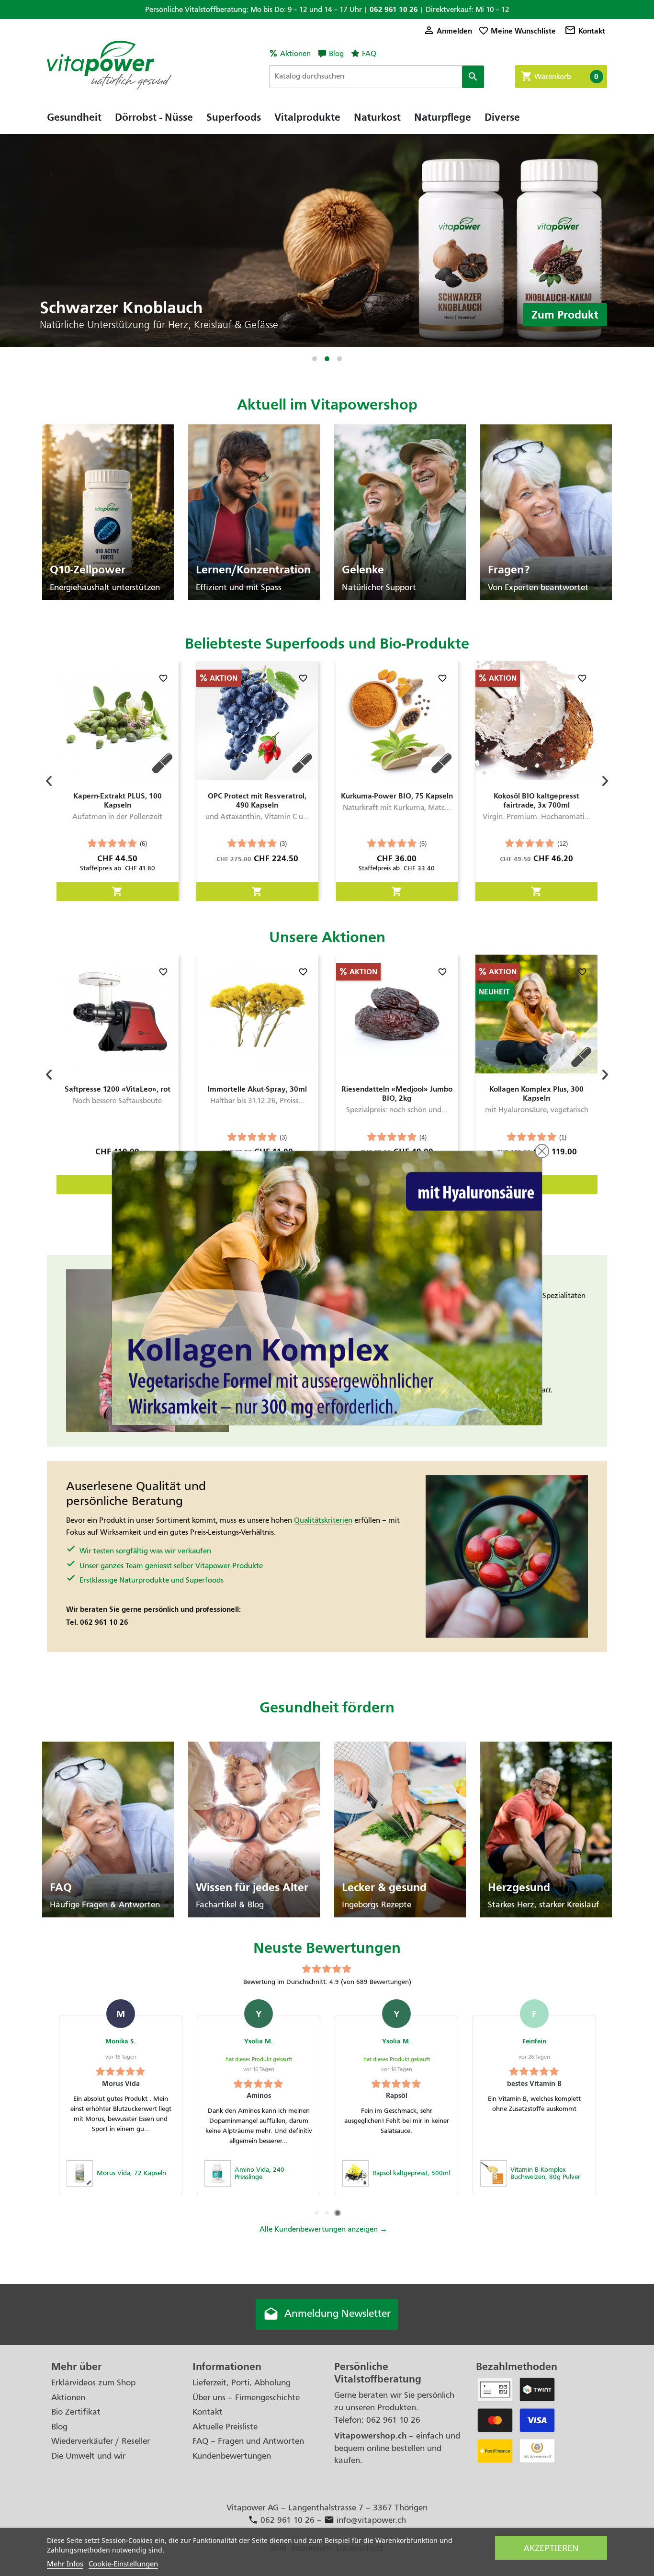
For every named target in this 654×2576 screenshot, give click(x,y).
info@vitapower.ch (365, 2520)
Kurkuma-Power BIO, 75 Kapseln (397, 796)
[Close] (542, 1151)
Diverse (502, 117)
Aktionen (295, 54)
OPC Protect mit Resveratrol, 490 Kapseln (257, 800)
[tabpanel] (327, 240)
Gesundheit (74, 117)
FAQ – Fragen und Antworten (248, 2441)
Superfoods (234, 117)
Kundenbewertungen (232, 2456)
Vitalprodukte (307, 117)
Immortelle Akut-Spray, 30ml (257, 1089)
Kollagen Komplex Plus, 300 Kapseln (536, 1094)
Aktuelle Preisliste (225, 2427)
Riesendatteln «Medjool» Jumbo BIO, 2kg (397, 1094)
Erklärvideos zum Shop (93, 2383)
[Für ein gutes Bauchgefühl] (327, 240)
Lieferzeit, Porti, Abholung (242, 2383)
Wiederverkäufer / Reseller (101, 2441)
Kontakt (585, 31)
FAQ (369, 54)
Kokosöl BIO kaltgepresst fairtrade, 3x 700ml (536, 800)
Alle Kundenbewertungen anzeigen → (323, 2229)
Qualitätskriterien (323, 1520)
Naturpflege (443, 117)
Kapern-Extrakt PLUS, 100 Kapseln (118, 800)
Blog (336, 54)
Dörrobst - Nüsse (154, 117)
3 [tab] (339, 359)
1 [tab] (315, 359)
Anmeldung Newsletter (327, 2314)
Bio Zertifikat (76, 2412)
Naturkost (377, 117)
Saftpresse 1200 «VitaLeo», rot (118, 1089)
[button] (49, 781)
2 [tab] (327, 359)
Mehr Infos (65, 2564)
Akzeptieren (551, 2548)
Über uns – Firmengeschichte (246, 2398)
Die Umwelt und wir (88, 2456)
